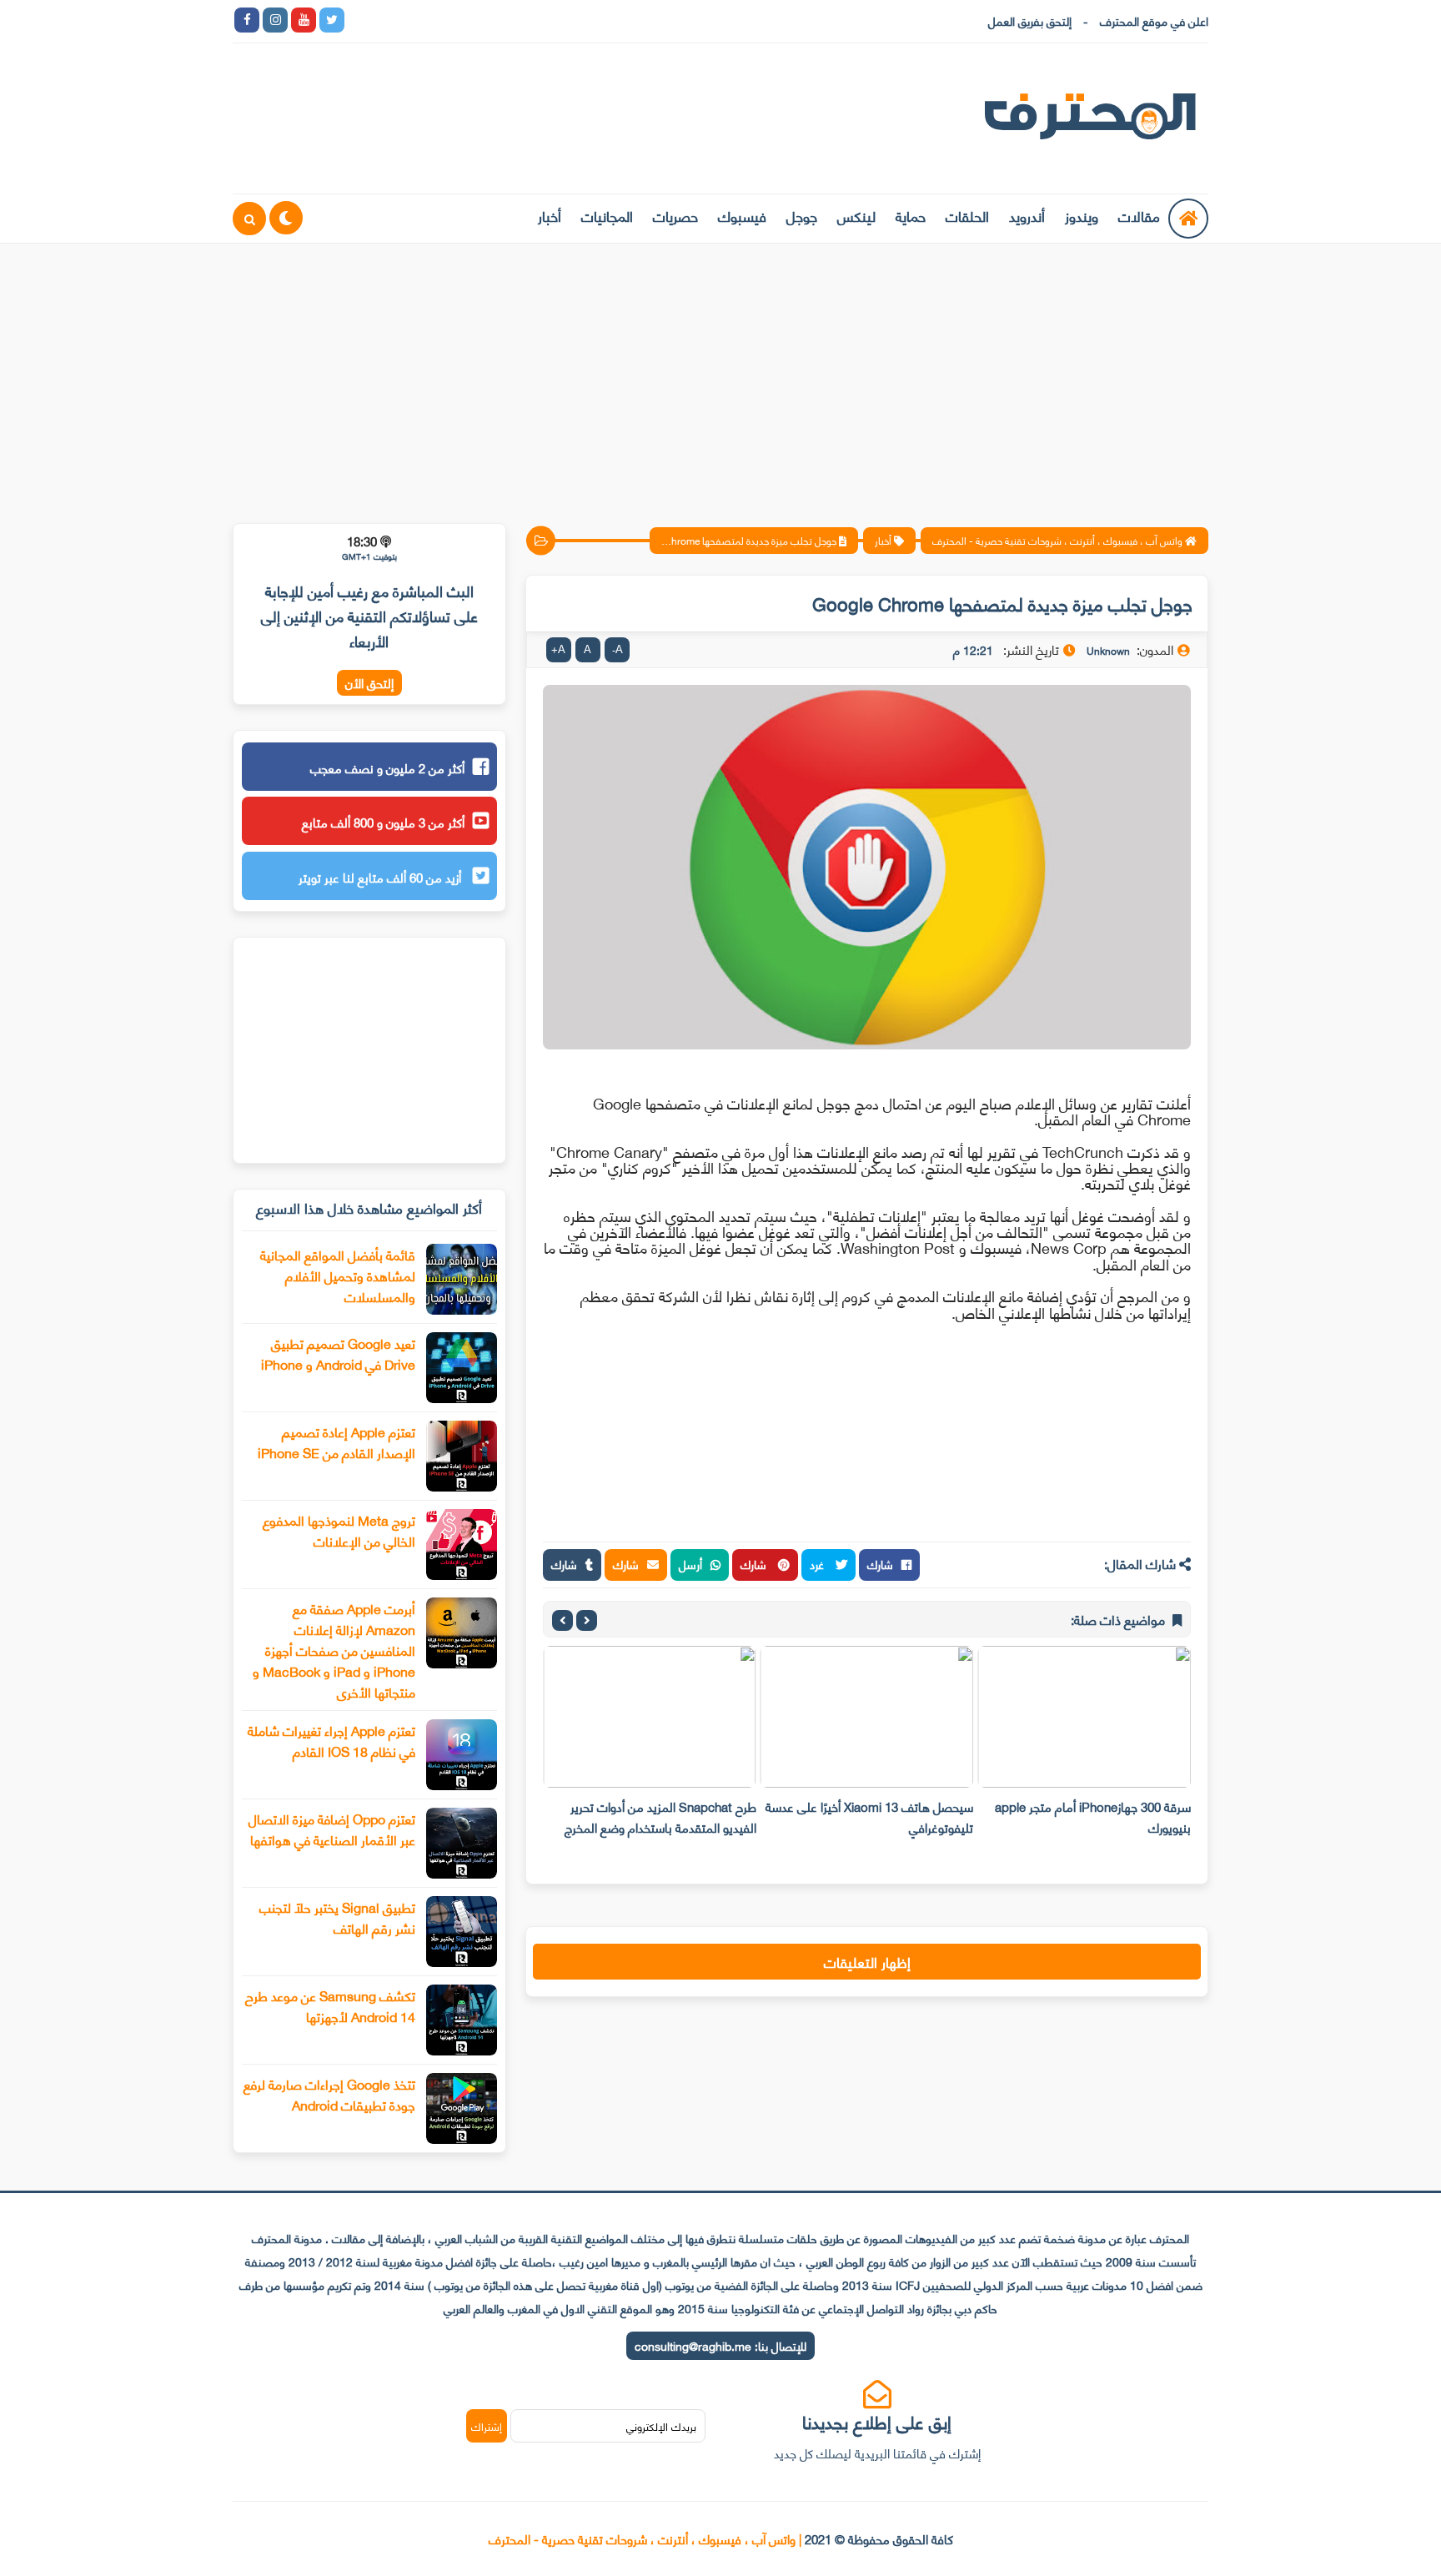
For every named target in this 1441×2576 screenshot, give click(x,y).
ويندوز (1082, 215)
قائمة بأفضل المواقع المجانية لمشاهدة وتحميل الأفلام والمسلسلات (338, 1275)
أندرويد (1027, 215)
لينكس (856, 215)
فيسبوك (742, 215)
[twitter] (332, 20)
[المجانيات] (502, 20)
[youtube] (304, 20)
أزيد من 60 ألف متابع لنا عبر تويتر (382, 877)
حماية (911, 215)
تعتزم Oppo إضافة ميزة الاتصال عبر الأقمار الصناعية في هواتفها (332, 1829)
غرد (818, 1564)
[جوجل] (417, 20)
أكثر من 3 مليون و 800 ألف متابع (383, 822)
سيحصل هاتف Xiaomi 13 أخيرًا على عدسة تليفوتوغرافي (869, 1816)
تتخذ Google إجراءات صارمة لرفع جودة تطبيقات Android (329, 2094)
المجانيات (607, 215)
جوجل (802, 215)
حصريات (675, 215)
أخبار (550, 215)
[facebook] (247, 20)
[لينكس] (389, 20)
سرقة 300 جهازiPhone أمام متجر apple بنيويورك (1093, 1816)
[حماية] (360, 20)
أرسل (690, 1564)
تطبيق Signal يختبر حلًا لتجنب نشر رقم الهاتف (337, 1917)
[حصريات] (474, 20)
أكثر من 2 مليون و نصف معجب (387, 767)
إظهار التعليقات (867, 1961)
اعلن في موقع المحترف (1154, 20)
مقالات (1139, 215)
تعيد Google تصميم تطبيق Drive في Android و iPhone (338, 1353)
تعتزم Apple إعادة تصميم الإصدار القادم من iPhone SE (336, 1441)
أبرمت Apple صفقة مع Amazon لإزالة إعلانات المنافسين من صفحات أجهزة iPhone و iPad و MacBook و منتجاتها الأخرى (334, 1650)
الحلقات (967, 215)
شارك (880, 1564)
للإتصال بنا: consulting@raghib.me (720, 2345)
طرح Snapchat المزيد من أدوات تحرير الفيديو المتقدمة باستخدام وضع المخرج (660, 1816)
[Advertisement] (720, 373)
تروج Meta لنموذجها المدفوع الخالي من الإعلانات (339, 1530)
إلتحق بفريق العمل (1030, 20)
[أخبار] (530, 20)
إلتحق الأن (369, 683)
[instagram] (275, 20)
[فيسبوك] (445, 20)
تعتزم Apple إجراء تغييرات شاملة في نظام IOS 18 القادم (331, 1740)
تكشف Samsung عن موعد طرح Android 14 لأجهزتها (330, 2005)
